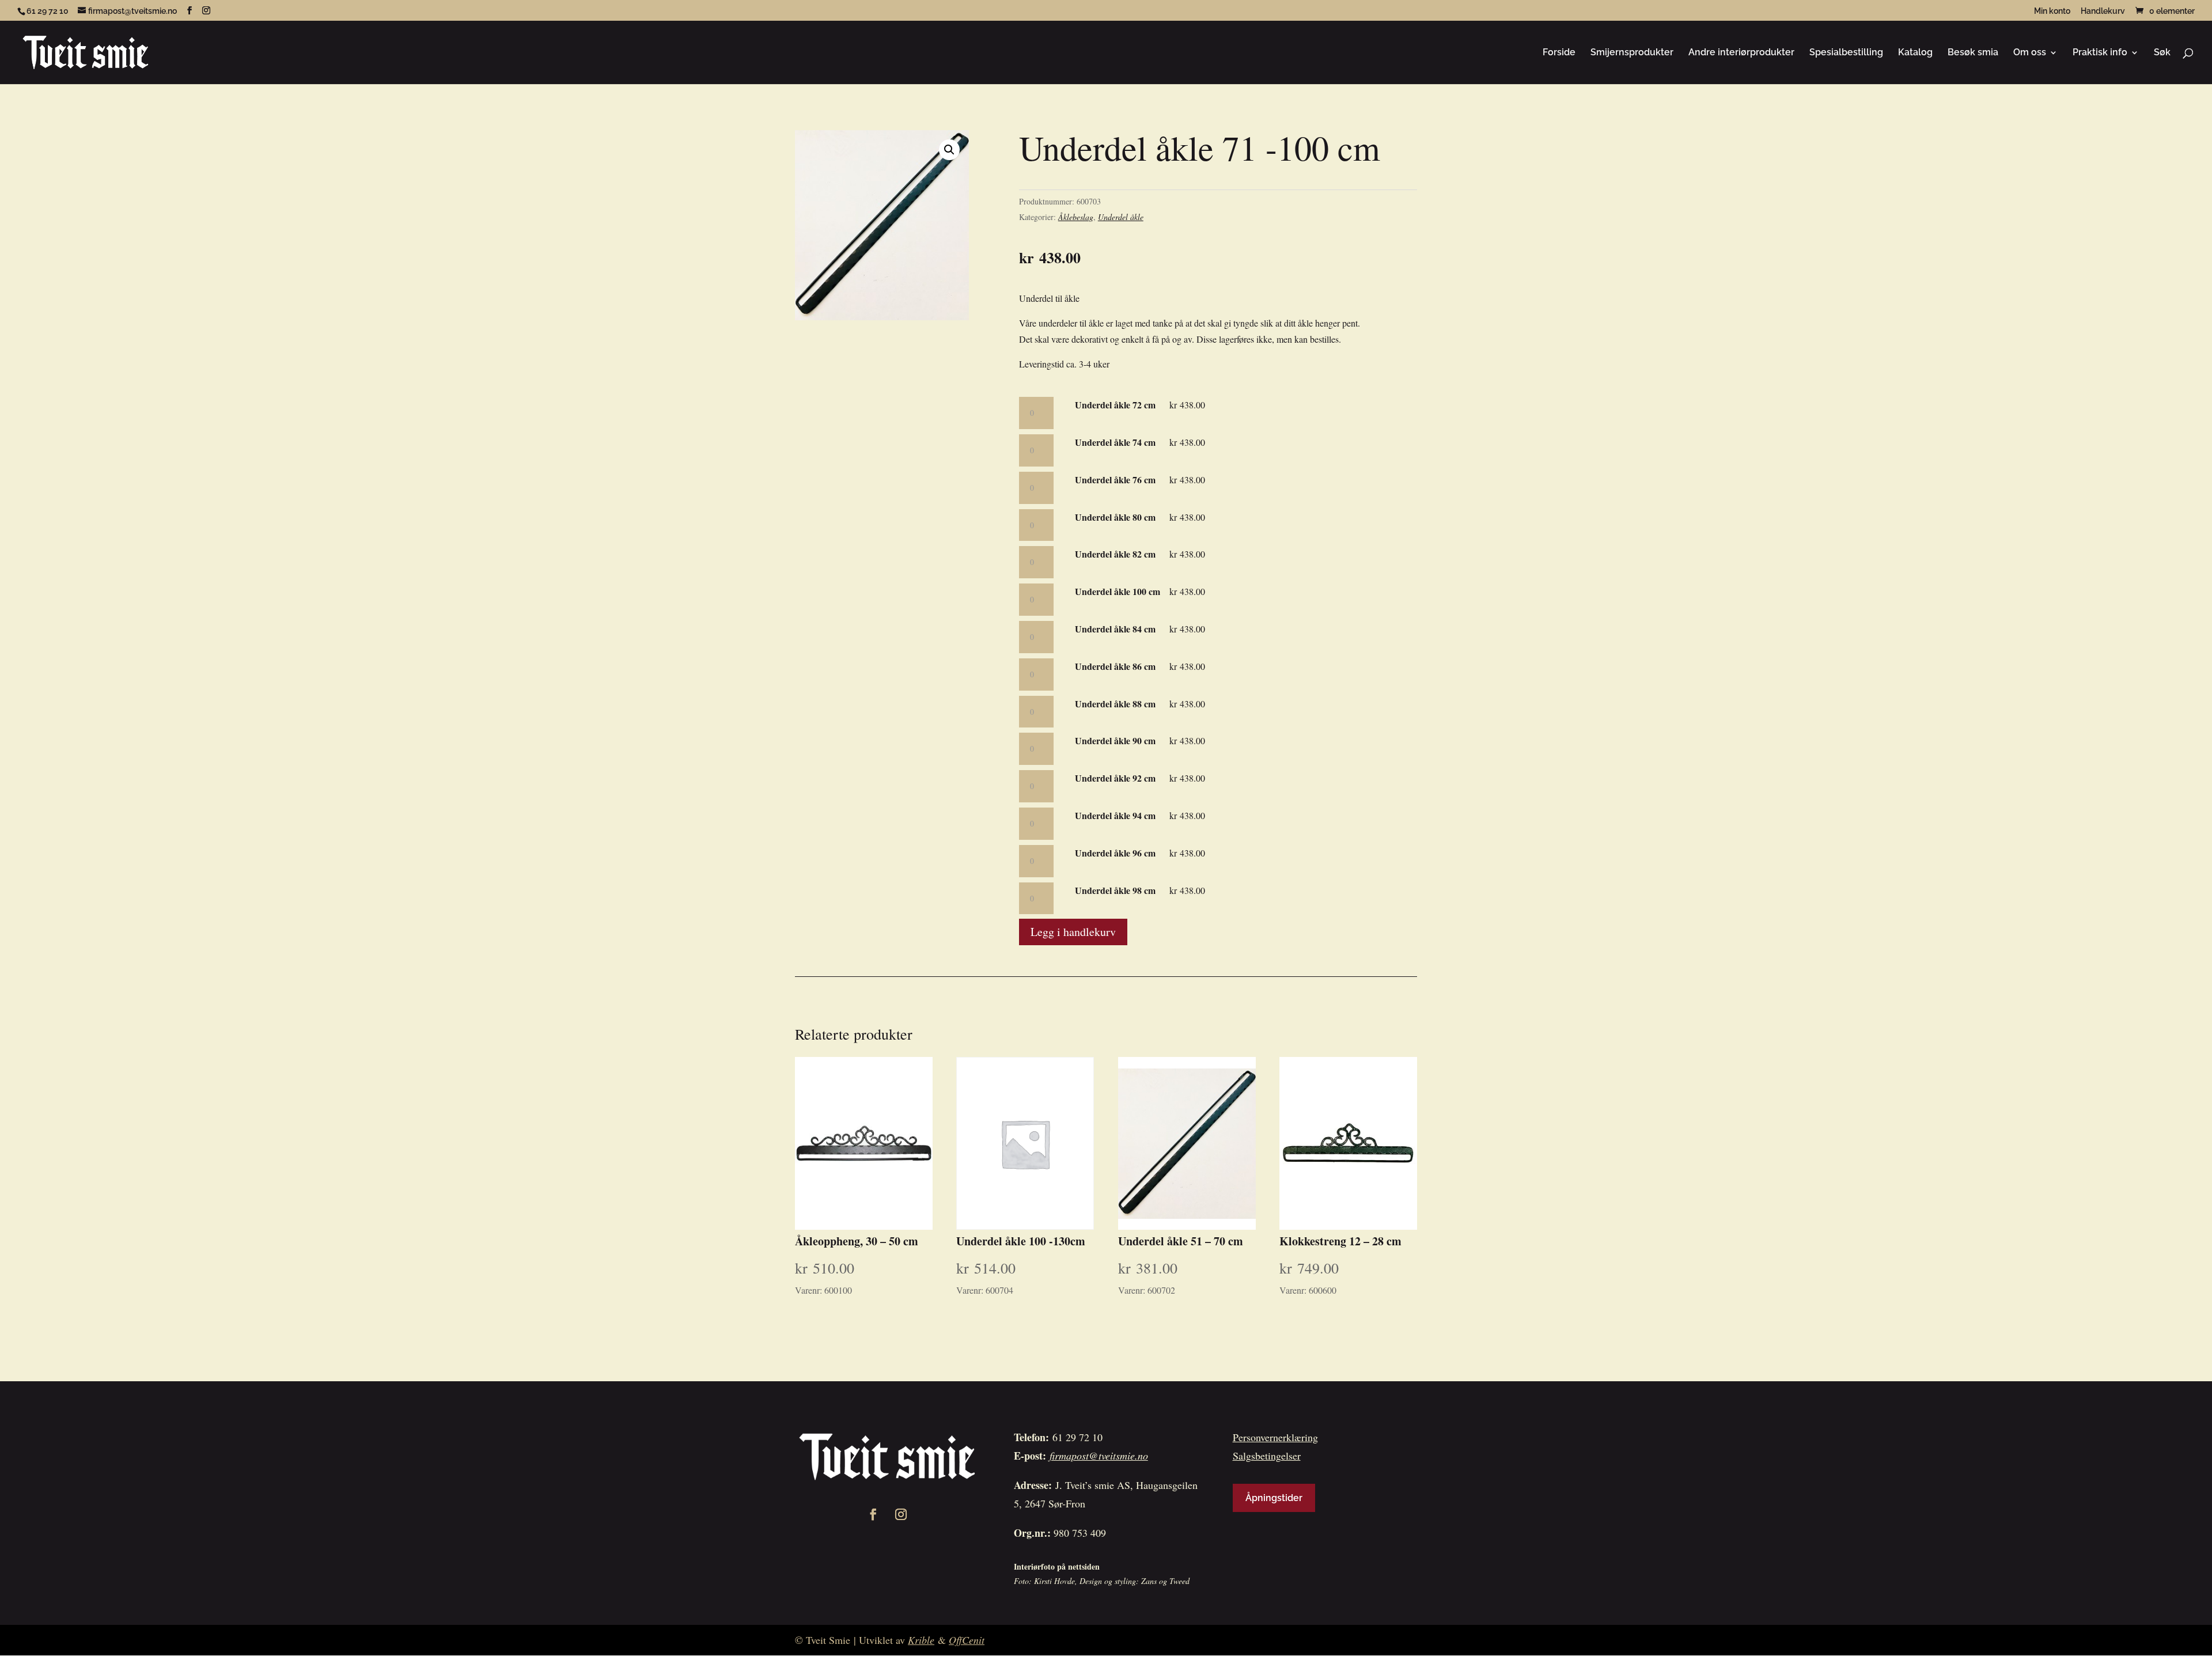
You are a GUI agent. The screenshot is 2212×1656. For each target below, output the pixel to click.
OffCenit (967, 1640)
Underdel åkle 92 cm (1115, 778)
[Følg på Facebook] (873, 1514)
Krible (921, 1640)
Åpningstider (1274, 1498)
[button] (949, 150)
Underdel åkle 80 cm (1115, 517)
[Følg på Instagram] (901, 1514)
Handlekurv (2103, 11)
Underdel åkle (1121, 217)
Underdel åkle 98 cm (1115, 890)
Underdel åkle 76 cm (1115, 480)
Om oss (2030, 53)
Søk (2162, 53)
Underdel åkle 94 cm (1115, 815)
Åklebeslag (1076, 217)
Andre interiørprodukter (1741, 53)
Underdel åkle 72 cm (1115, 405)
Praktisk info (2100, 53)
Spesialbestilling (1846, 53)
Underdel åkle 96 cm (1115, 853)
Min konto (2052, 11)
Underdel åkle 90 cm (1115, 740)
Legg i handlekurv (1073, 932)
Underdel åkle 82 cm (1115, 554)
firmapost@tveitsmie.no (1099, 1456)
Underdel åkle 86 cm (1115, 666)
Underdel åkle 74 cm (1115, 442)
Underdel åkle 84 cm (1115, 629)
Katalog (1915, 53)
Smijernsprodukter (1632, 53)
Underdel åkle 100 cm (1118, 591)
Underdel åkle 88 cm (1115, 704)
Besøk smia (1973, 53)
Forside (1559, 53)
